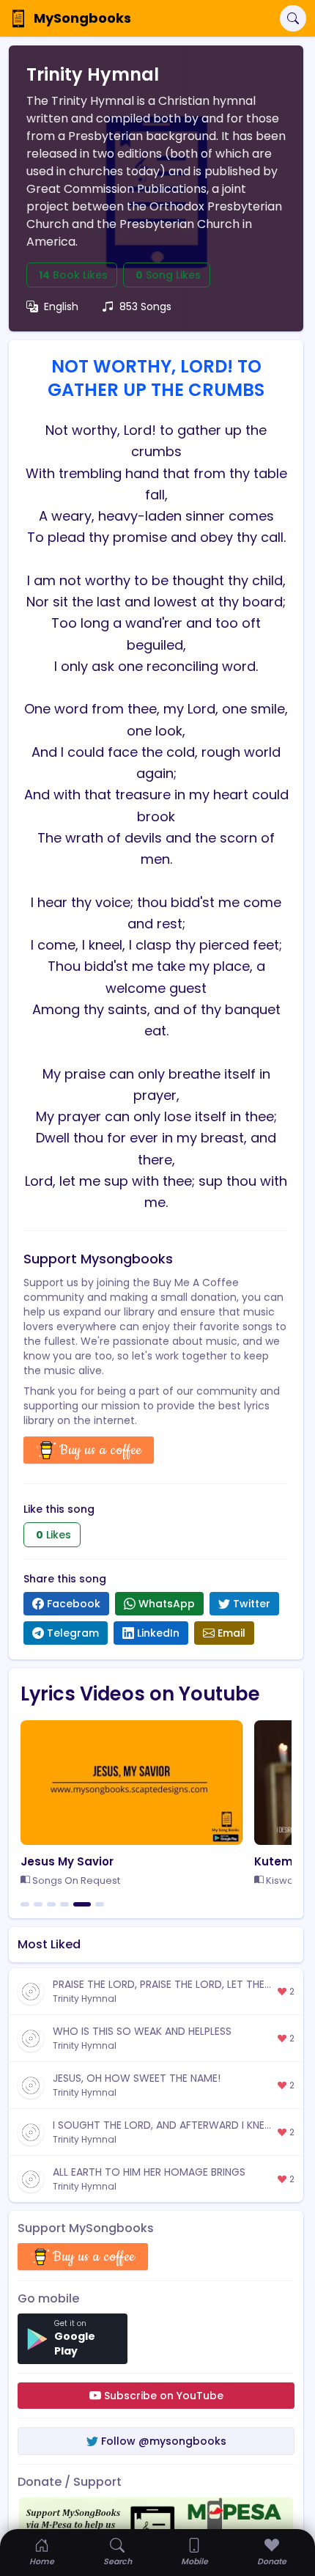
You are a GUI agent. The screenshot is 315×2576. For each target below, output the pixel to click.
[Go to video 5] (82, 1904)
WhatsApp (167, 1604)
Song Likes (168, 275)
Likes (53, 1535)
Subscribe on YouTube (164, 2396)
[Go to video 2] (38, 1904)
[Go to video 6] (100, 1904)
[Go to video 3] (51, 1904)
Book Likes (73, 275)
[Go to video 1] (25, 1904)
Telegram (73, 1633)
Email (231, 1633)
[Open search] (293, 18)
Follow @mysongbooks (164, 2441)
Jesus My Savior (67, 1861)
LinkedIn (158, 1633)
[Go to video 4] (64, 1904)
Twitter (252, 1604)
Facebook (74, 1604)
